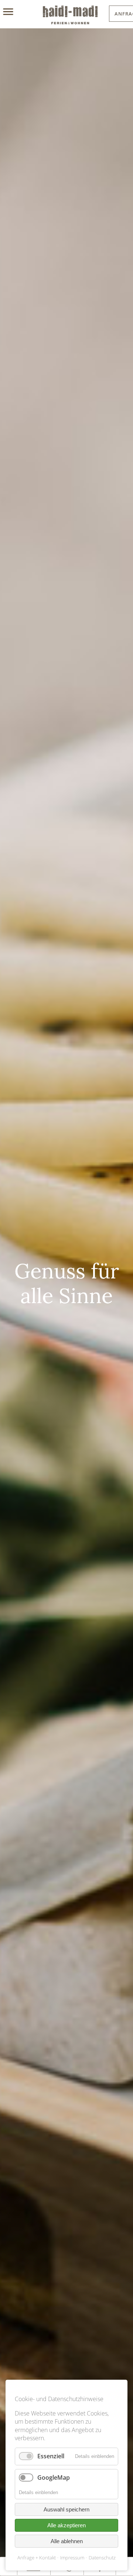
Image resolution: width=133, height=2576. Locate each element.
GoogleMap (54, 2477)
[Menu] (16, 12)
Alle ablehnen (67, 2541)
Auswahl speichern (66, 2509)
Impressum (72, 2558)
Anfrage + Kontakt (37, 2558)
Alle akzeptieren (66, 2525)
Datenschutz (102, 2558)
